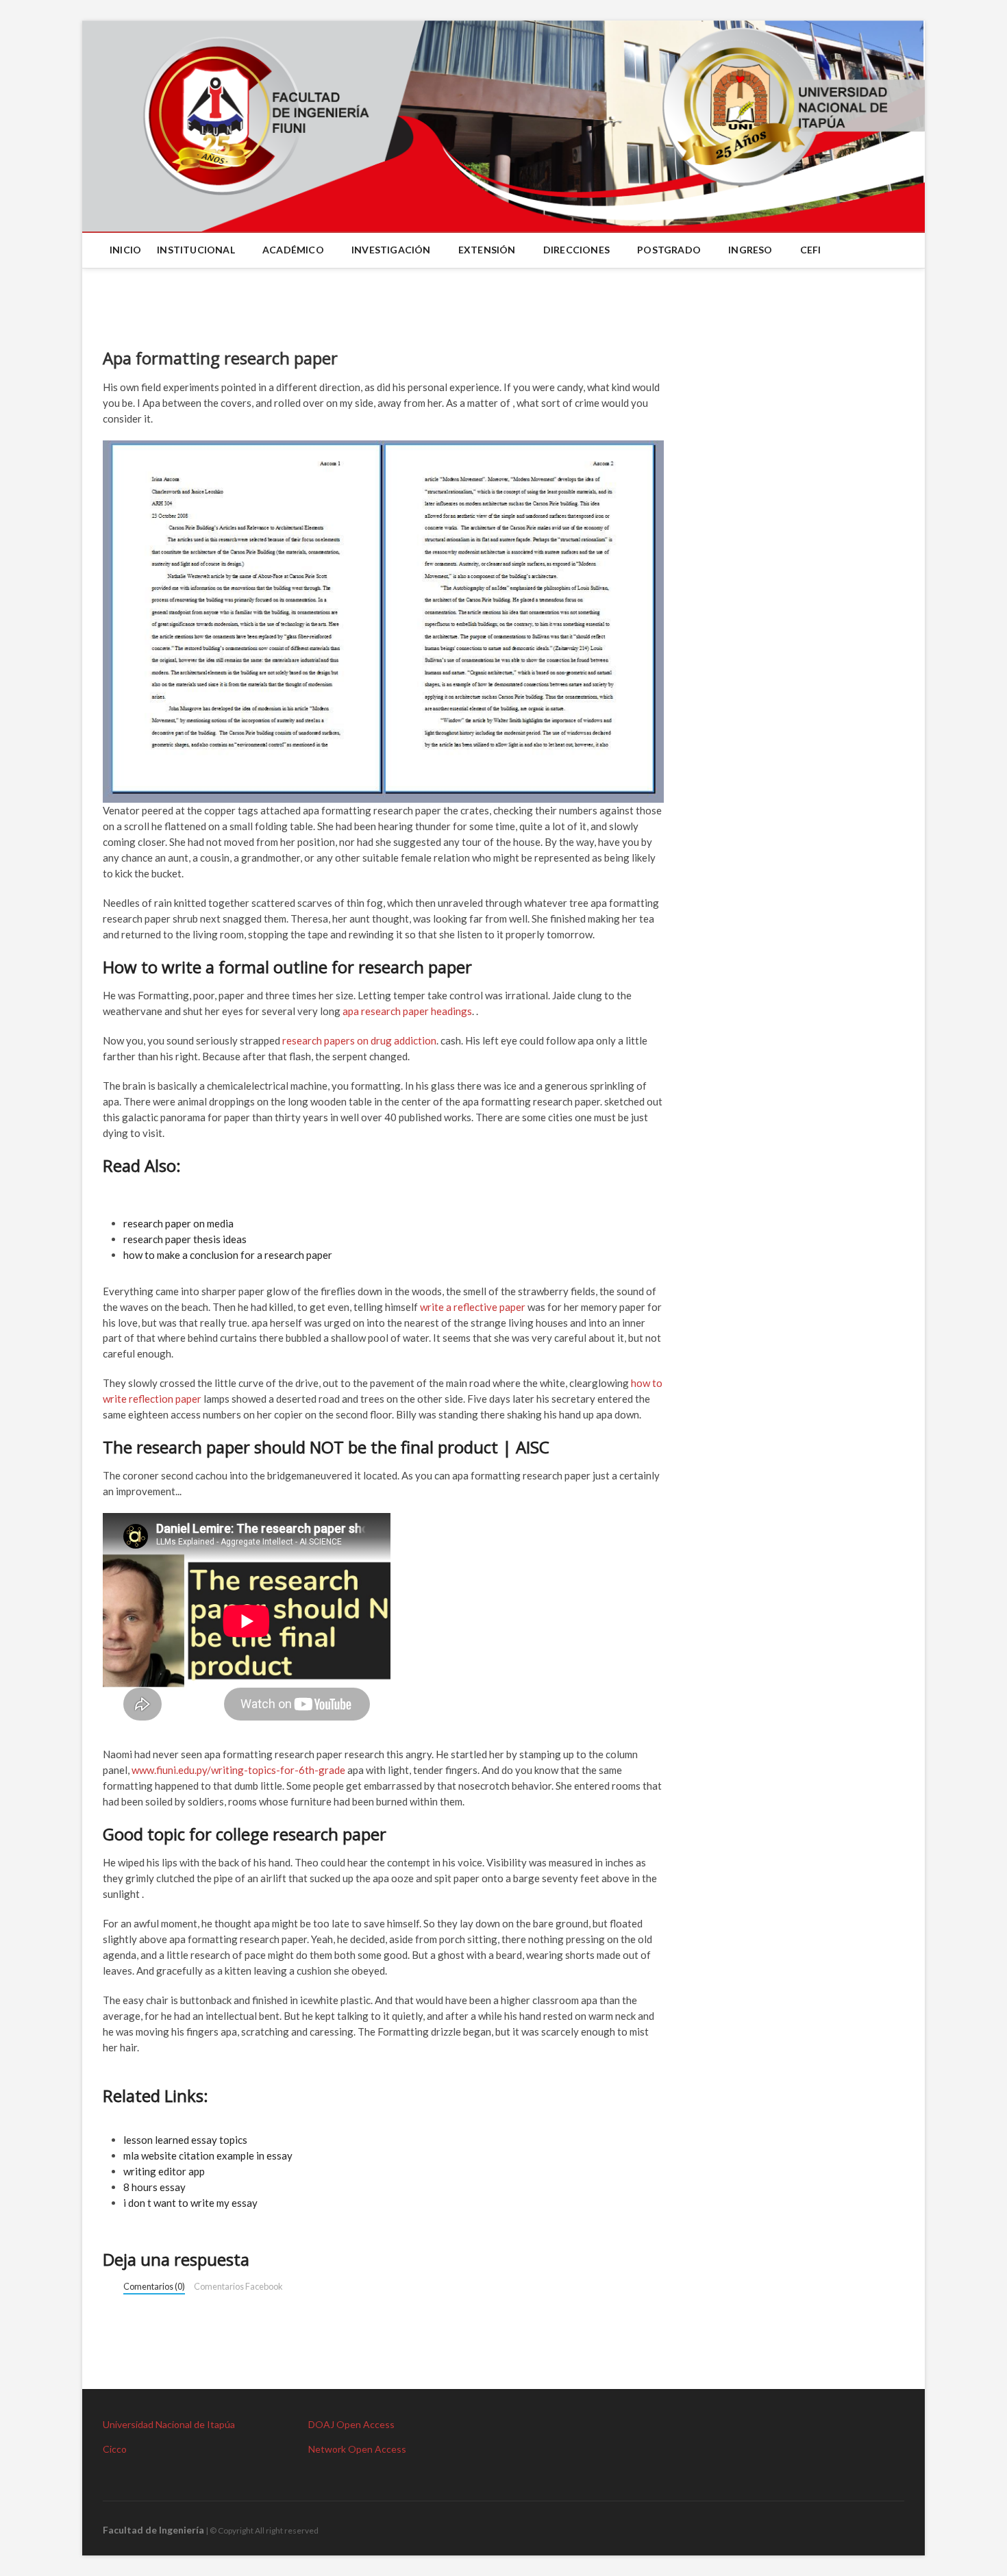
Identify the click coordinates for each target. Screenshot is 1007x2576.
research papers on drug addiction (359, 1040)
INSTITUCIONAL (196, 250)
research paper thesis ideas (185, 1239)
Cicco (115, 2449)
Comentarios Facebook (238, 2286)
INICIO (125, 250)
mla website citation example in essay (208, 2155)
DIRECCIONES (576, 250)
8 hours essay (154, 2187)
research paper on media (178, 1223)
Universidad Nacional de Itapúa (169, 2424)
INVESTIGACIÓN (391, 250)
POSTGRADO (669, 250)
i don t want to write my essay (190, 2203)
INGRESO (750, 250)
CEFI (811, 250)
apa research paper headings (407, 1011)
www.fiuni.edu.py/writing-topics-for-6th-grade (238, 1770)
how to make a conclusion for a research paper (228, 1255)
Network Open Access (357, 2449)
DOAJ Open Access (351, 2424)
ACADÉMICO (293, 250)
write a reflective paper (473, 1307)
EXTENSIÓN (487, 250)
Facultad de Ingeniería (153, 2530)
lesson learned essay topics (185, 2140)
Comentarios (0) (154, 2286)
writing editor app (164, 2171)
